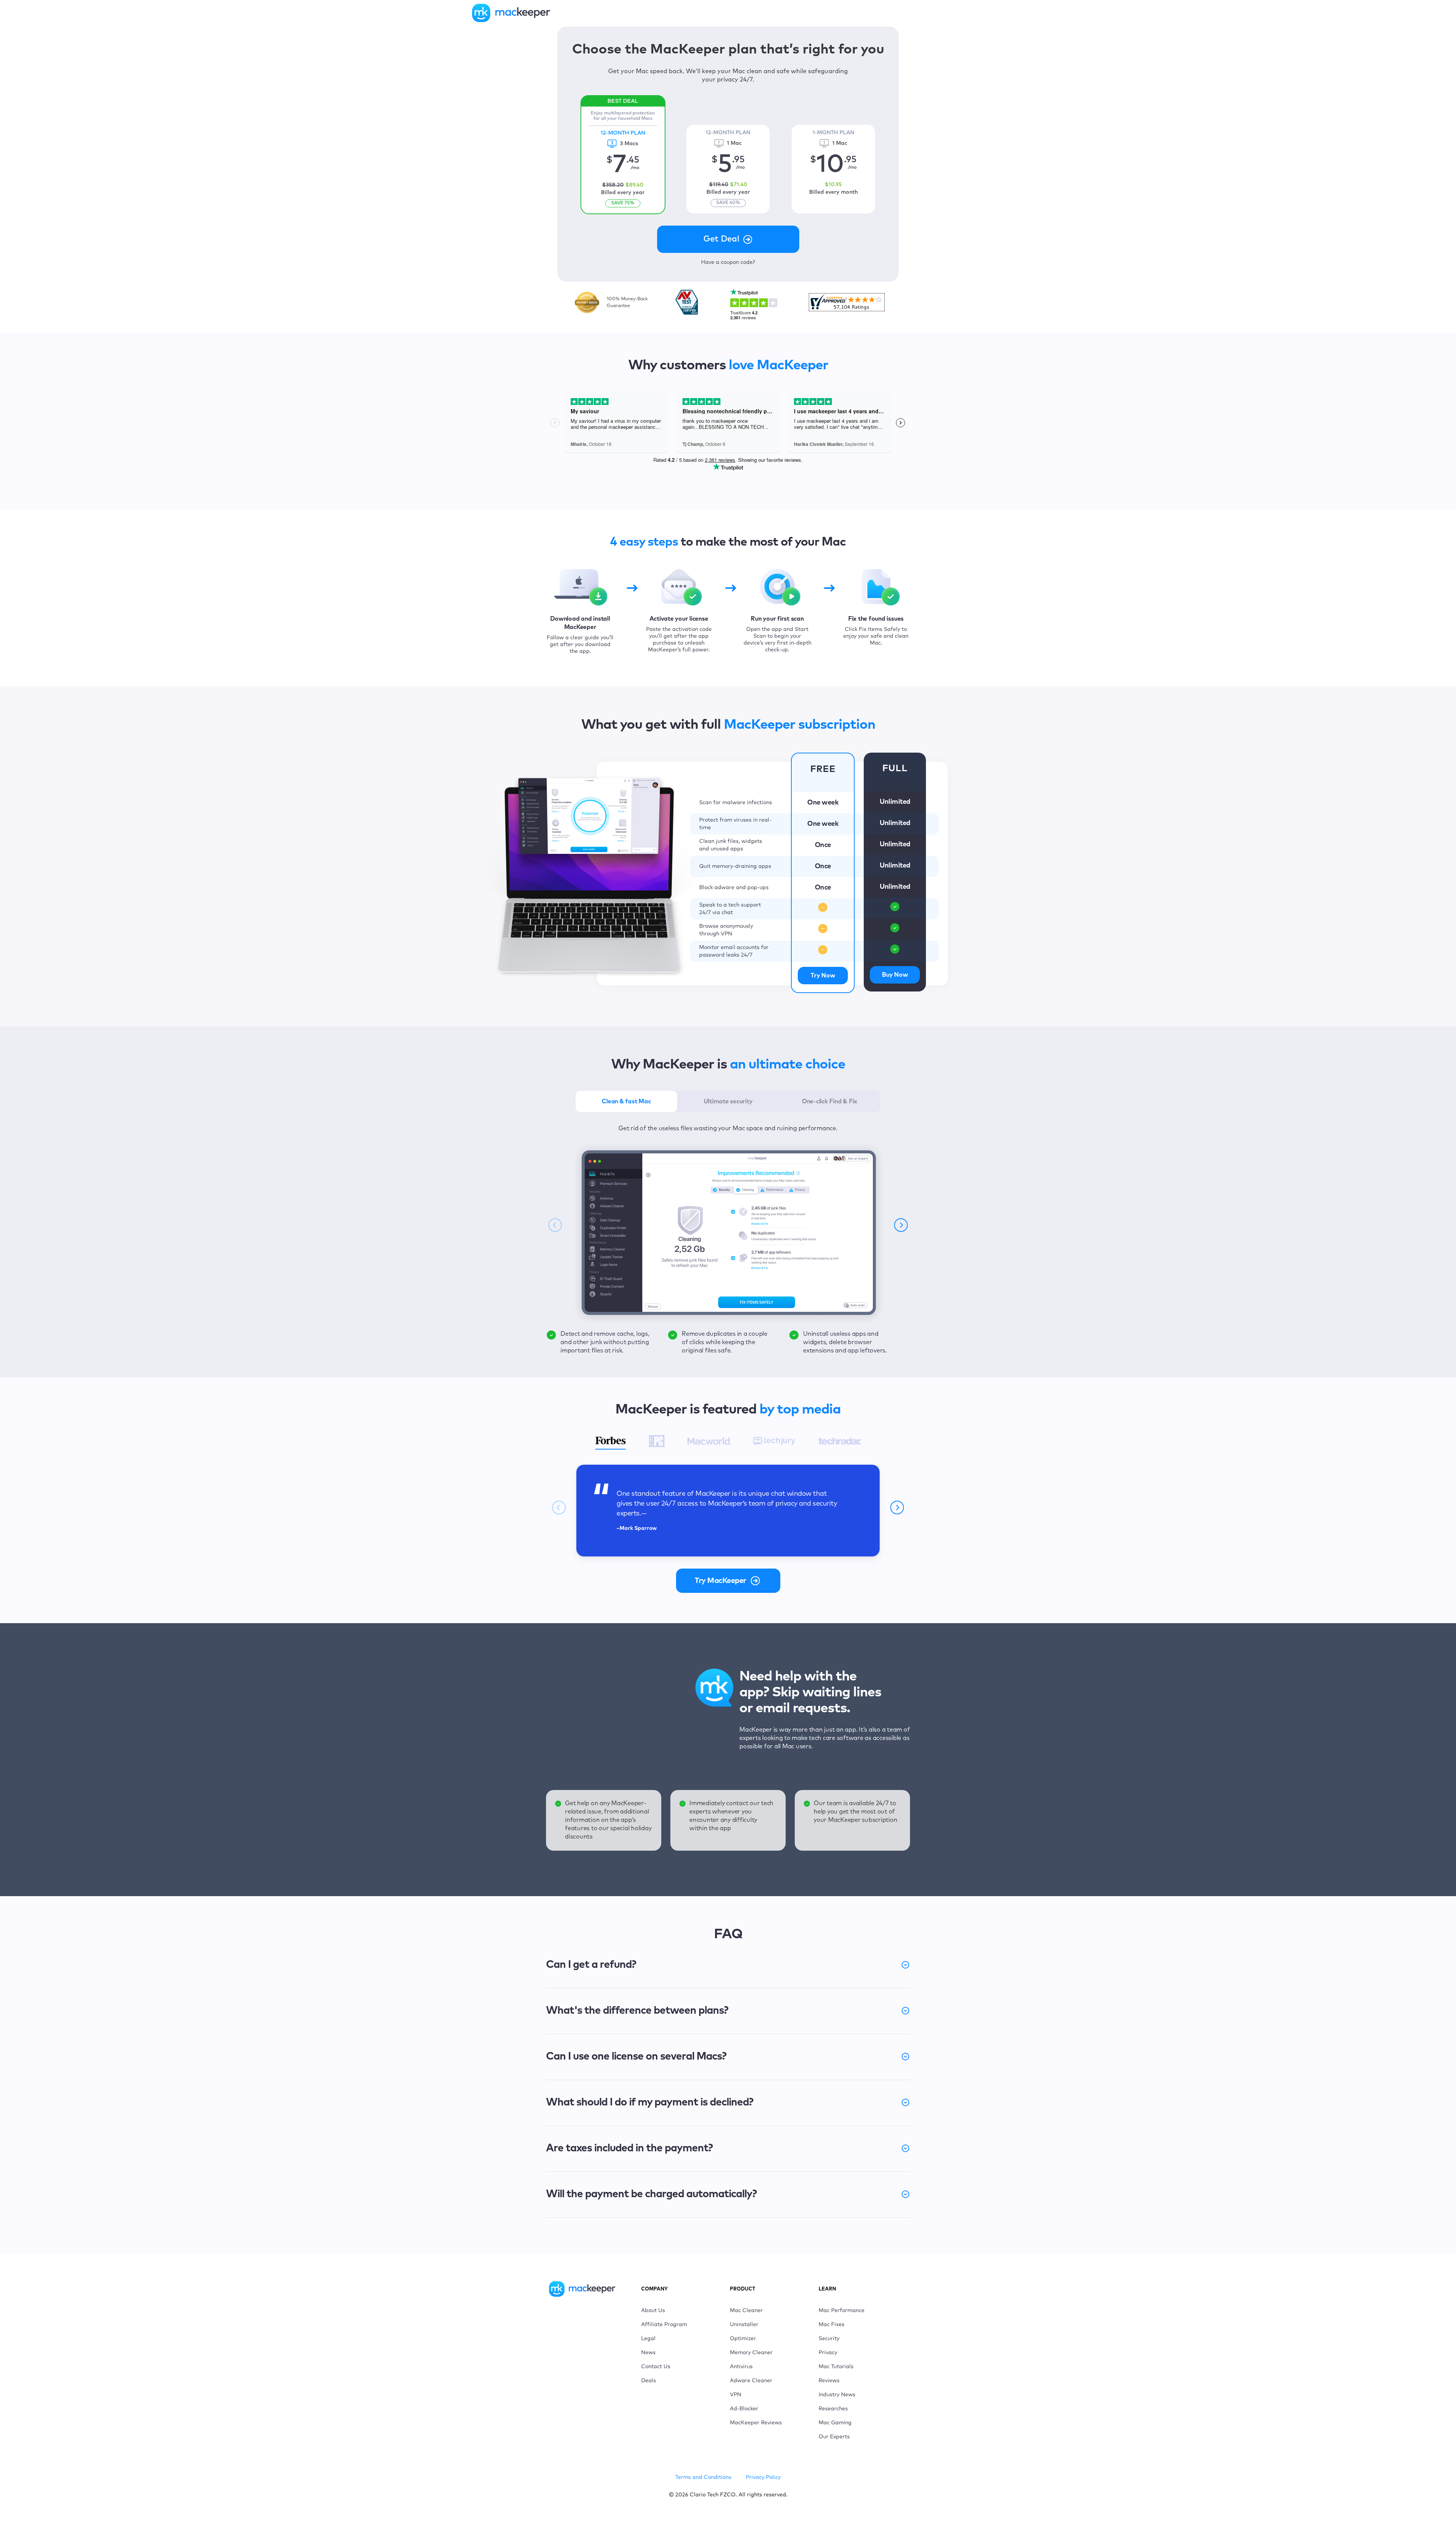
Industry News (837, 2395)
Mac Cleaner (746, 2311)
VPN (736, 2395)
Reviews (829, 2381)
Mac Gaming (835, 2423)
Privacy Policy (763, 2477)
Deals (649, 2381)
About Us (653, 2311)
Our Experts (834, 2437)
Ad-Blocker (744, 2409)
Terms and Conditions (703, 2477)
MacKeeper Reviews (756, 2423)
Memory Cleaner (751, 2353)
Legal (648, 2339)
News (648, 2353)
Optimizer (743, 2339)
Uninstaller (744, 2325)
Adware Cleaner (751, 2381)
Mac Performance (842, 2311)
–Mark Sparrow (637, 1528)
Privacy (828, 2353)
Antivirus (741, 2367)
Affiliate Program (664, 2325)
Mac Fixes (832, 2325)
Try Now (823, 976)
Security (829, 2339)
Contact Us (656, 2367)
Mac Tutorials (836, 2367)
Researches (833, 2409)
